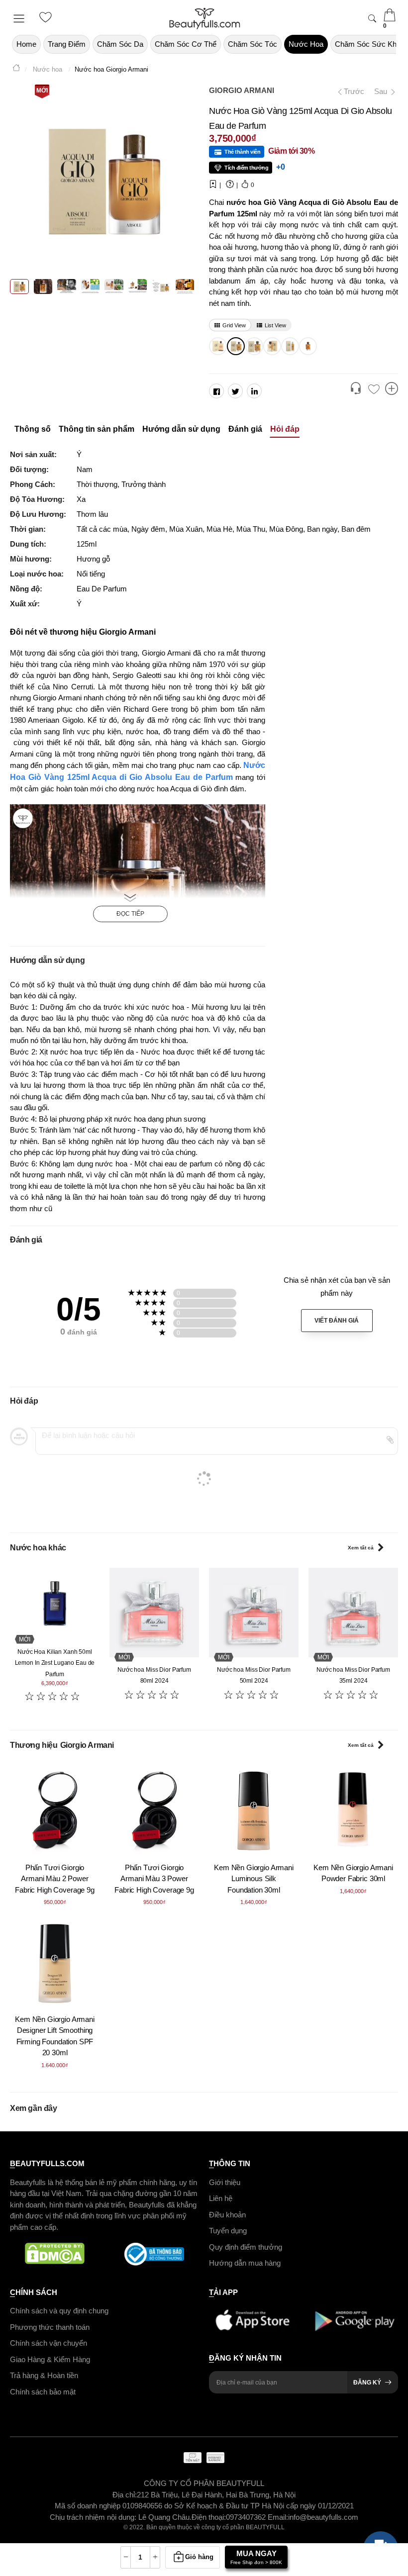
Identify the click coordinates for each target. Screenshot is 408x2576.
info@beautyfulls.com (323, 2517)
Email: (278, 2517)
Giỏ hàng (199, 2557)
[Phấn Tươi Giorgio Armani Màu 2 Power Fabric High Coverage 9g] (55, 1810)
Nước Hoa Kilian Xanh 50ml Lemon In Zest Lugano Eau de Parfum (55, 1663)
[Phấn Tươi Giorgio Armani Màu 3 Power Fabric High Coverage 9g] (154, 1810)
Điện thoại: (209, 2517)
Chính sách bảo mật (43, 2391)
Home (26, 44)
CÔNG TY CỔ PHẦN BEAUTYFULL (204, 2483)
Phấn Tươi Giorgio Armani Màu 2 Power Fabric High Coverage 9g (55, 1879)
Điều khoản (227, 2214)
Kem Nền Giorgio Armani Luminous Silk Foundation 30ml (254, 1879)
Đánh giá (245, 429)
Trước (350, 91)
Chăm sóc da (120, 44)
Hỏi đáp (285, 429)
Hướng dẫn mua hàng (245, 2263)
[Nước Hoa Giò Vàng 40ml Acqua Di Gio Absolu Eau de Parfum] (271, 346)
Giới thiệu (225, 2182)
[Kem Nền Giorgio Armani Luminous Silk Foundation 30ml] (254, 1810)
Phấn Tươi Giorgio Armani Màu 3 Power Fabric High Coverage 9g (154, 1879)
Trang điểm (67, 44)
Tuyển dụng (228, 2231)
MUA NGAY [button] (256, 2557)
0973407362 (247, 2517)
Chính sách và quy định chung (59, 2311)
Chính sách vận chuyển (49, 2343)
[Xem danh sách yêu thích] (374, 390)
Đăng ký (367, 2383)
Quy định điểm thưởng (246, 2246)
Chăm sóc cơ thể (186, 44)
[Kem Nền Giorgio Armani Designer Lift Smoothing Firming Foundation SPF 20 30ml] (55, 1962)
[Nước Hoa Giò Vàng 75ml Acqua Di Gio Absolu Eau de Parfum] (253, 346)
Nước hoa (306, 44)
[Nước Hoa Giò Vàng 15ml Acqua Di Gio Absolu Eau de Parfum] (289, 346)
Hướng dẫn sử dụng (181, 429)
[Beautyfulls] (16, 69)
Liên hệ (221, 2198)
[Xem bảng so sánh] (392, 389)
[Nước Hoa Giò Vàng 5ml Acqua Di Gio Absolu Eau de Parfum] (307, 346)
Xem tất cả (361, 1548)
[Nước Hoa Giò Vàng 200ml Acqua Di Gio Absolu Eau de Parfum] (217, 346)
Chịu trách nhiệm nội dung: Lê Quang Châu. (121, 2517)
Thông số (33, 429)
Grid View (234, 325)
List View (275, 325)
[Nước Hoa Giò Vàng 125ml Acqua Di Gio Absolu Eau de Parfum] (235, 346)
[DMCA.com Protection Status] (55, 2254)
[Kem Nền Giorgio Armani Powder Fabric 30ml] (353, 1810)
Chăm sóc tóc (253, 44)
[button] (356, 389)
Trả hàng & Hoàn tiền (44, 2375)
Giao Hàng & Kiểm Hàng (50, 2359)
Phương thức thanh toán (50, 2327)
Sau (382, 91)
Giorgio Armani (242, 90)
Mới (42, 91)
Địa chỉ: (125, 2494)
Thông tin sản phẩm (97, 429)
